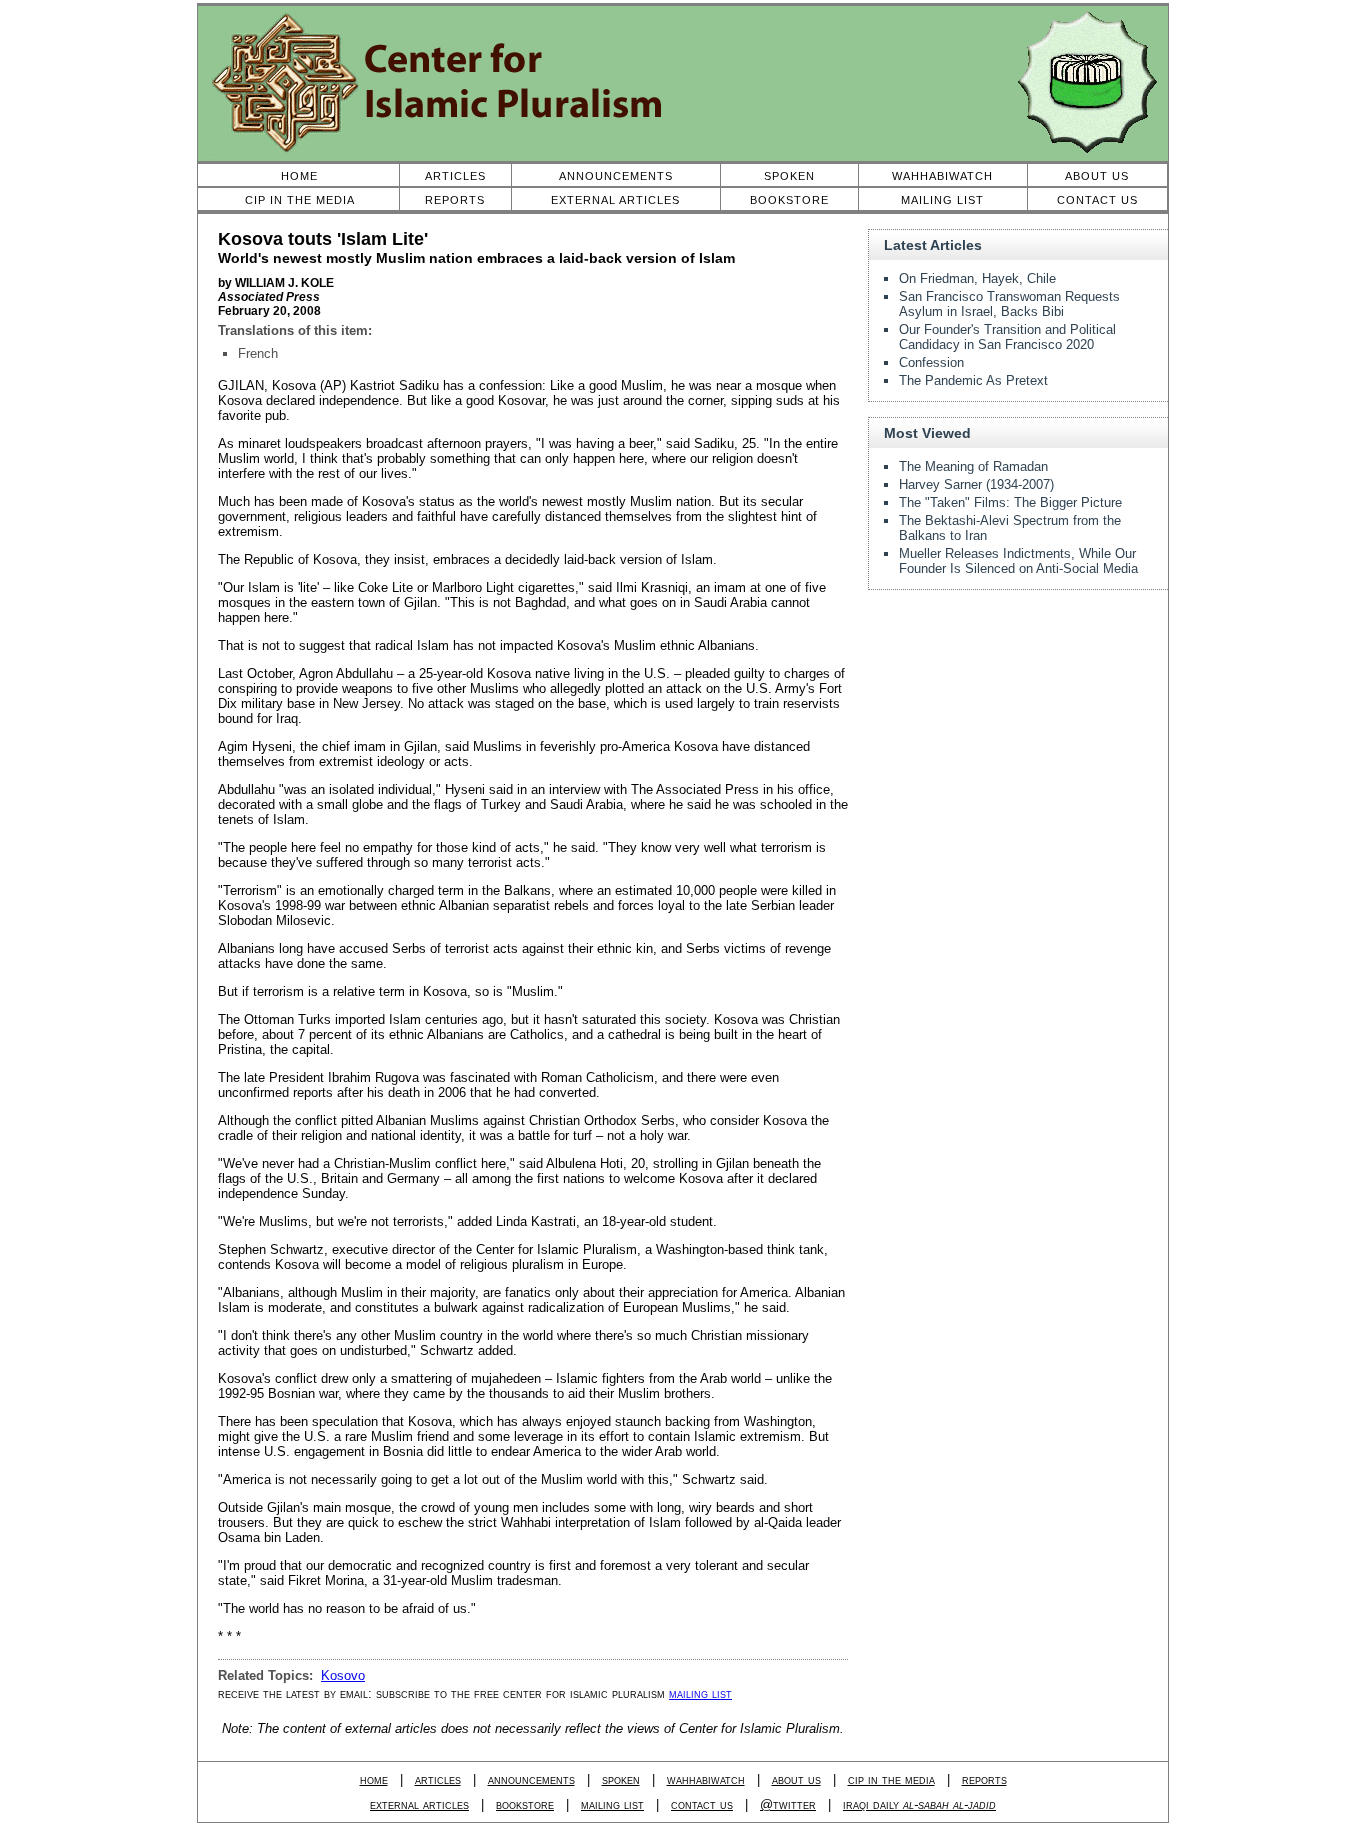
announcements (531, 1779)
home (374, 1779)
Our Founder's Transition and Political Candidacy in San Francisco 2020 (1007, 337)
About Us (1097, 176)
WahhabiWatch (942, 176)
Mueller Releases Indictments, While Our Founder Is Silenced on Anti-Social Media (1018, 561)
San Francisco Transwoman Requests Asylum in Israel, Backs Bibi (1009, 304)
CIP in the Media (300, 200)
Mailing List (942, 200)
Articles (455, 176)
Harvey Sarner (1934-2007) (976, 484)
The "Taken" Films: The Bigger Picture (1010, 502)
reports (984, 1779)
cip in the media (891, 1779)
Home (299, 176)
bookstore (525, 1804)
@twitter (788, 1804)
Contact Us (1097, 200)
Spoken (789, 176)
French (258, 353)
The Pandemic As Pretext (973, 380)
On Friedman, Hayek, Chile (977, 278)
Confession (931, 362)
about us (796, 1779)
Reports (455, 200)
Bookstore (789, 200)
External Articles (615, 200)
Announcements (616, 176)
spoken (621, 1779)
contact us (702, 1804)
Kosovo (343, 1675)
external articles (419, 1804)
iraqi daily (919, 1804)
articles (438, 1779)
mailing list (700, 1693)
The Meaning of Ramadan (973, 466)
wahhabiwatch (706, 1779)
